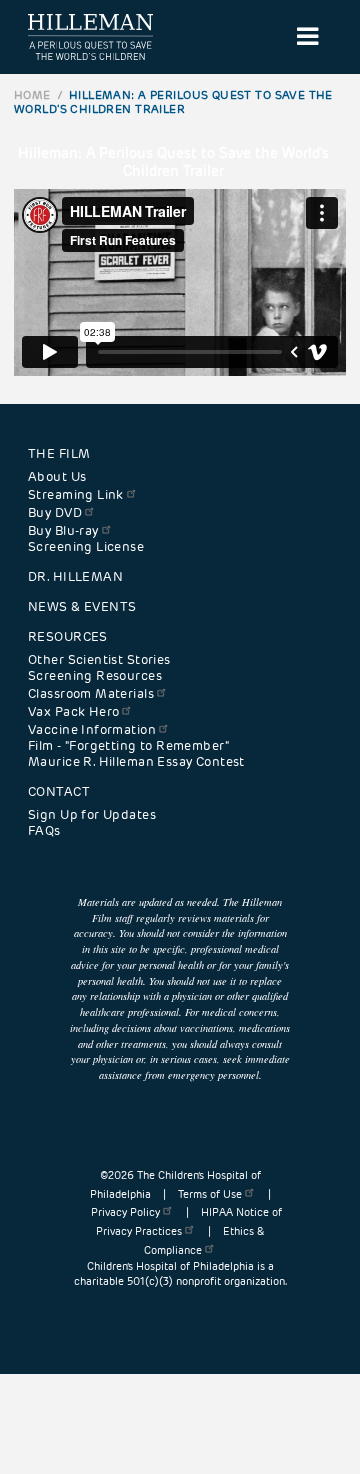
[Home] (90, 37)
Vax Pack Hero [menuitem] (73, 712)
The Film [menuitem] (59, 454)
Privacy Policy (125, 1212)
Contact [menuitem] (59, 792)
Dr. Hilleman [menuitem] (75, 577)
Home (32, 95)
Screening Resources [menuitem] (95, 676)
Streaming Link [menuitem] (76, 495)
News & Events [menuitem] (82, 607)
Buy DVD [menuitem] (55, 513)
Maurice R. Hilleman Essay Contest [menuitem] (136, 762)
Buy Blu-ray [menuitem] (63, 531)
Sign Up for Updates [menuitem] (92, 815)
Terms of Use (210, 1194)
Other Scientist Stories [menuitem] (99, 660)
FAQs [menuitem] (44, 831)
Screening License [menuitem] (86, 547)
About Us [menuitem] (57, 477)
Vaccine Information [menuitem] (92, 730)
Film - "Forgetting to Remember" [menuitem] (128, 746)
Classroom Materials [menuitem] (91, 694)
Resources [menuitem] (68, 637)
